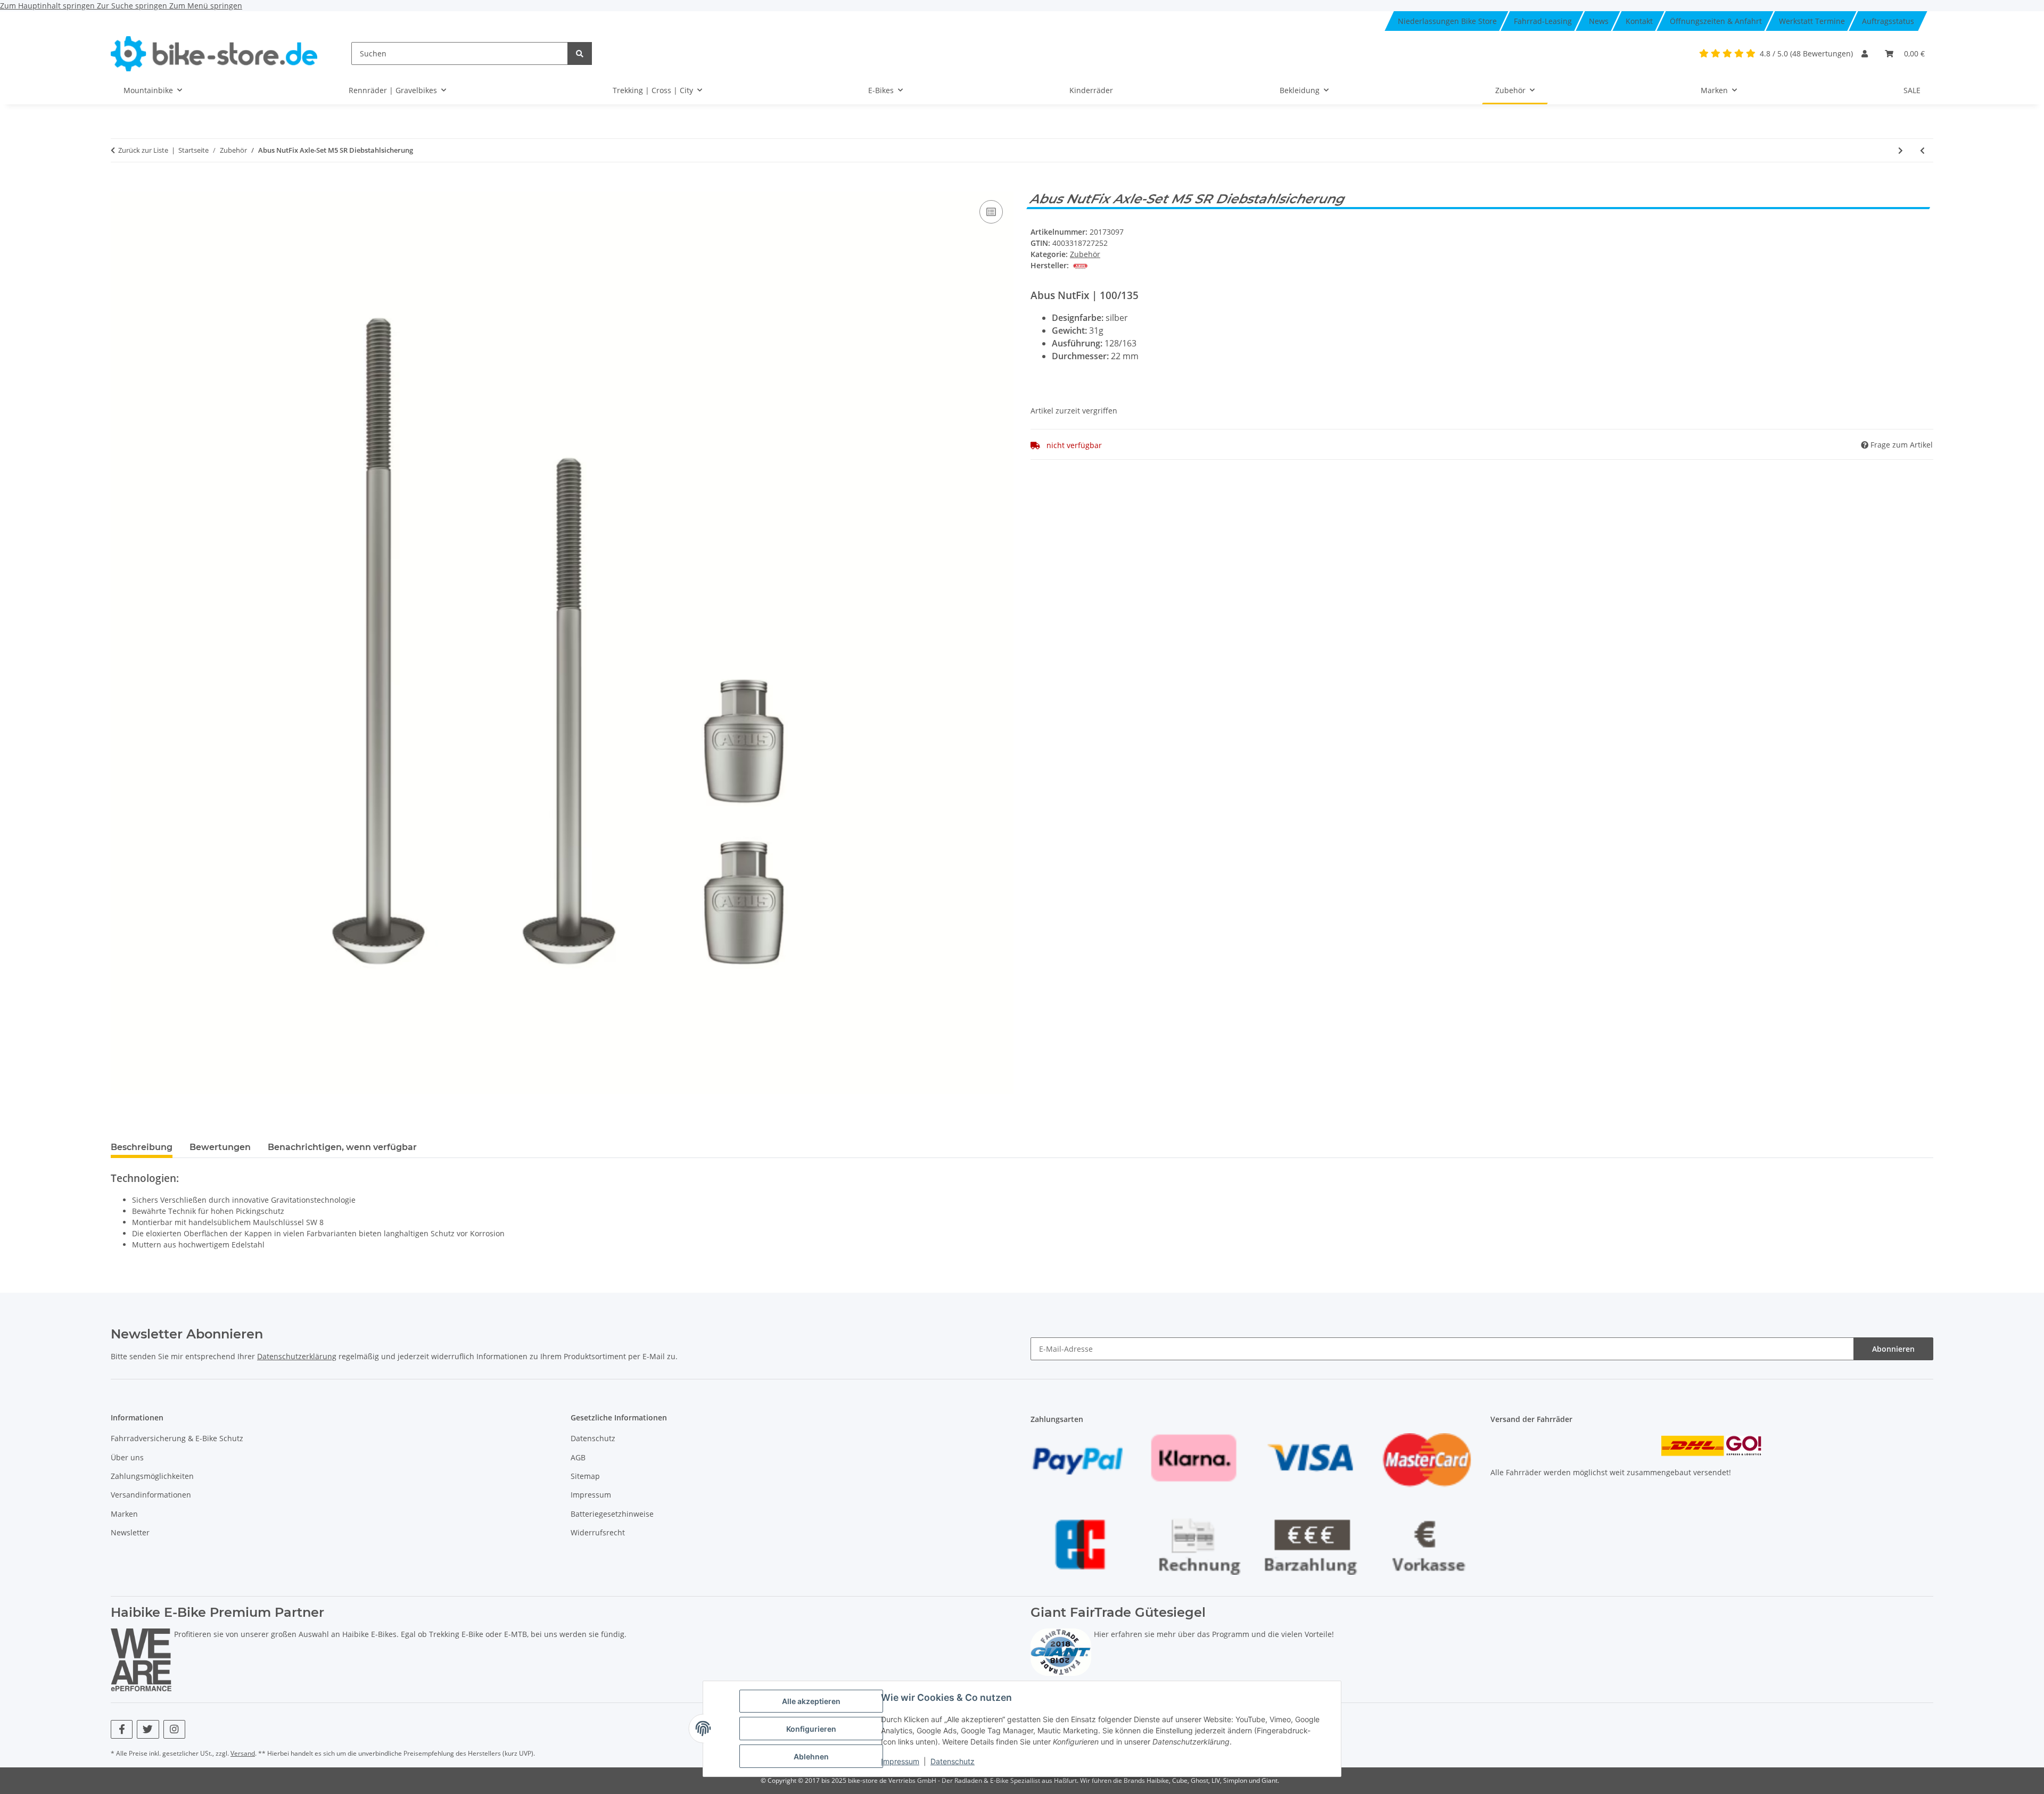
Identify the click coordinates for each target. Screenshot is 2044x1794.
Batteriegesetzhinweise (612, 1514)
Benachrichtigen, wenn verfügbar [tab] (342, 1147)
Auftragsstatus (1888, 21)
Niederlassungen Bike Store (1447, 21)
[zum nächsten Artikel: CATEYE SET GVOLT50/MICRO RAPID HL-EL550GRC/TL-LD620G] (1901, 150)
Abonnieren (1893, 1349)
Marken (124, 1514)
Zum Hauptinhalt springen (48, 6)
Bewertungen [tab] (220, 1147)
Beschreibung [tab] (142, 1147)
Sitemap (585, 1476)
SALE (1912, 90)
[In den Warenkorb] (119, 186)
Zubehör (1085, 254)
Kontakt (1639, 21)
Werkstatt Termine (1812, 21)
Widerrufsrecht (598, 1532)
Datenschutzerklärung (297, 1356)
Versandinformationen (151, 1495)
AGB (578, 1457)
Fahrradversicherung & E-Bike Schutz (177, 1438)
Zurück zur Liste (143, 150)
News (1599, 21)
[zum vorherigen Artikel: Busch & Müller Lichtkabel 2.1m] (1922, 150)
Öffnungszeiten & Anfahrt (1716, 21)
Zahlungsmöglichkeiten (152, 1476)
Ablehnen (811, 1756)
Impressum (900, 1761)
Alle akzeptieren (811, 1701)
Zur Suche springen (133, 6)
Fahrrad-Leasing (1543, 21)
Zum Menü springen (206, 6)
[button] (1865, 53)
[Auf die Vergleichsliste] (991, 212)
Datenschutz (953, 1761)
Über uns (127, 1457)
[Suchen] (580, 53)
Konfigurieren (811, 1729)
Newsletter (130, 1532)
